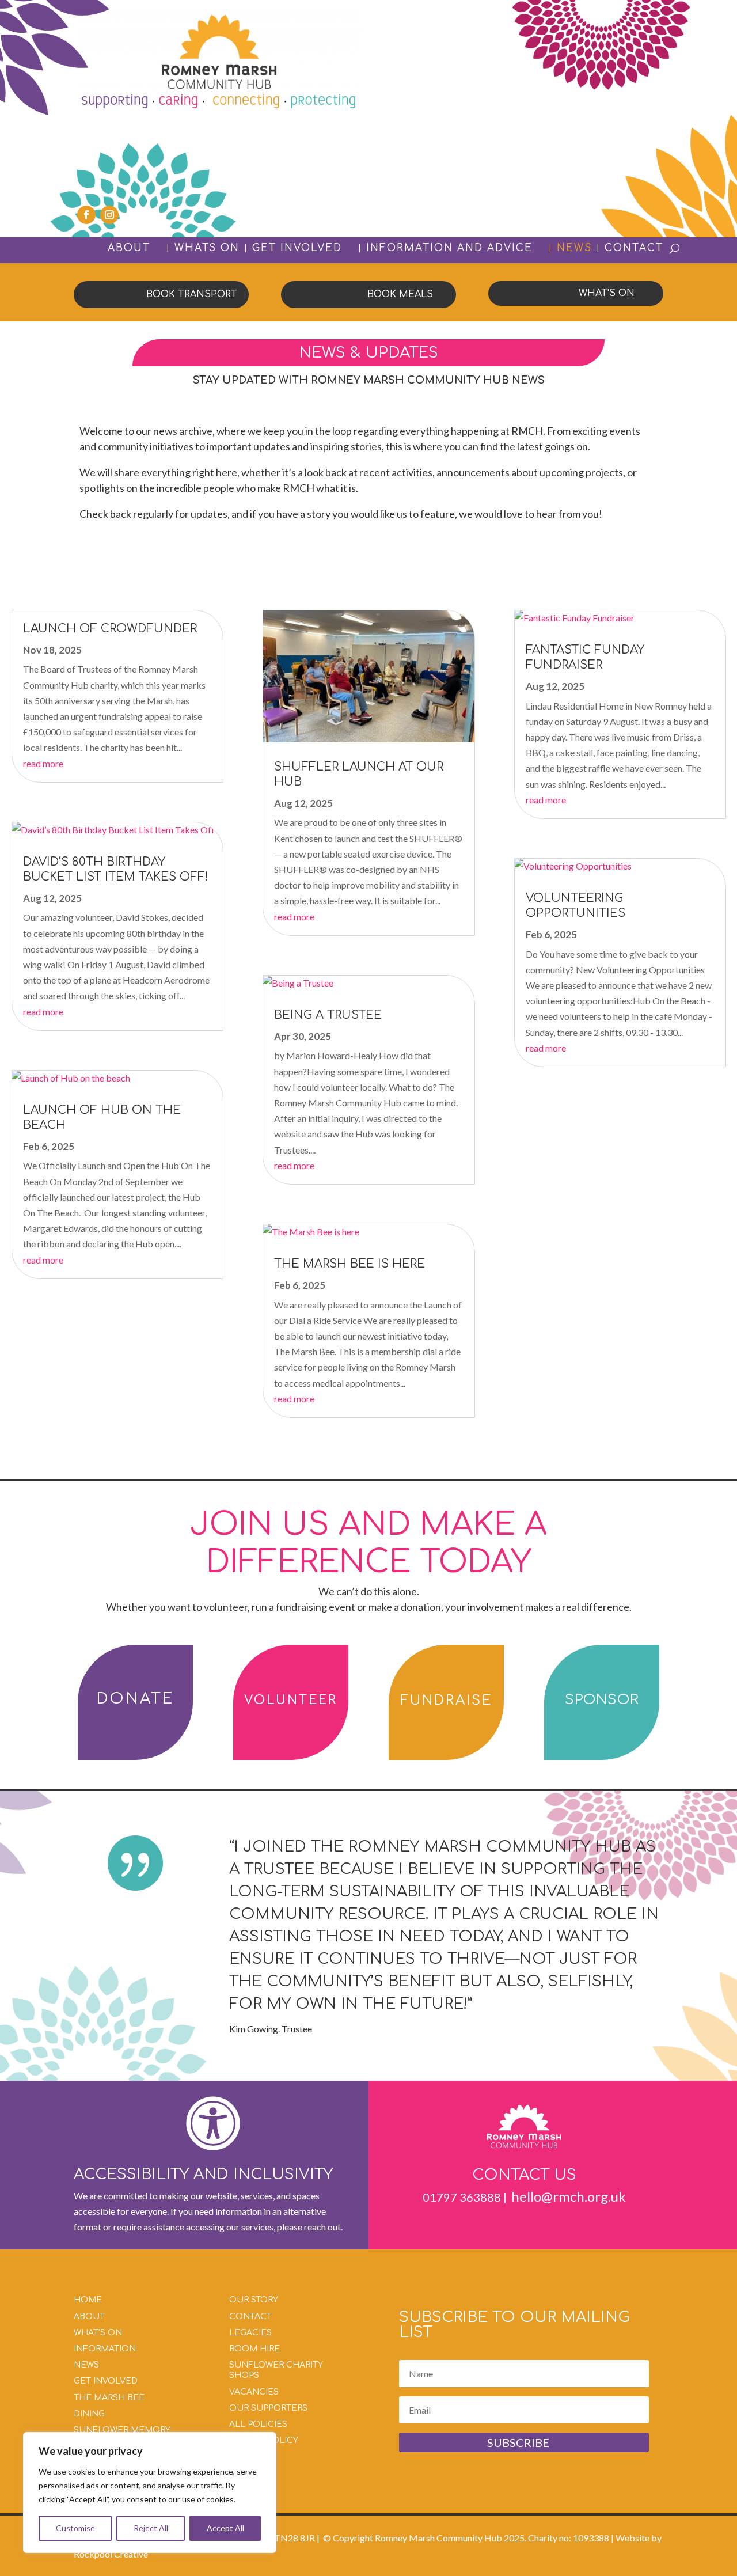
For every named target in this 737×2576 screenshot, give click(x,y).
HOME (88, 2300)
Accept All (225, 2528)
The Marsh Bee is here (349, 1264)
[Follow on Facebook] (86, 215)
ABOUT (129, 249)
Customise (75, 2528)
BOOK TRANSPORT (192, 294)
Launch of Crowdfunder (110, 629)
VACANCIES (254, 2392)
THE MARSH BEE (109, 2398)
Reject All (151, 2528)
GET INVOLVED (297, 249)
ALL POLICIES (258, 2424)
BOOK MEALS (400, 294)
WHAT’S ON (98, 2333)
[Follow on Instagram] (109, 215)
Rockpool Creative (111, 2554)
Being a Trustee (328, 1015)
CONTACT (634, 248)
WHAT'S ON (607, 293)
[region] (150, 2492)
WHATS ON (207, 248)
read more (43, 763)
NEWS (574, 248)
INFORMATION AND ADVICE (449, 249)
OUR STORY (254, 2300)
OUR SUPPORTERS (268, 2408)
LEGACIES (250, 2333)
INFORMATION (105, 2349)
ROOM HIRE (254, 2349)
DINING (89, 2414)
